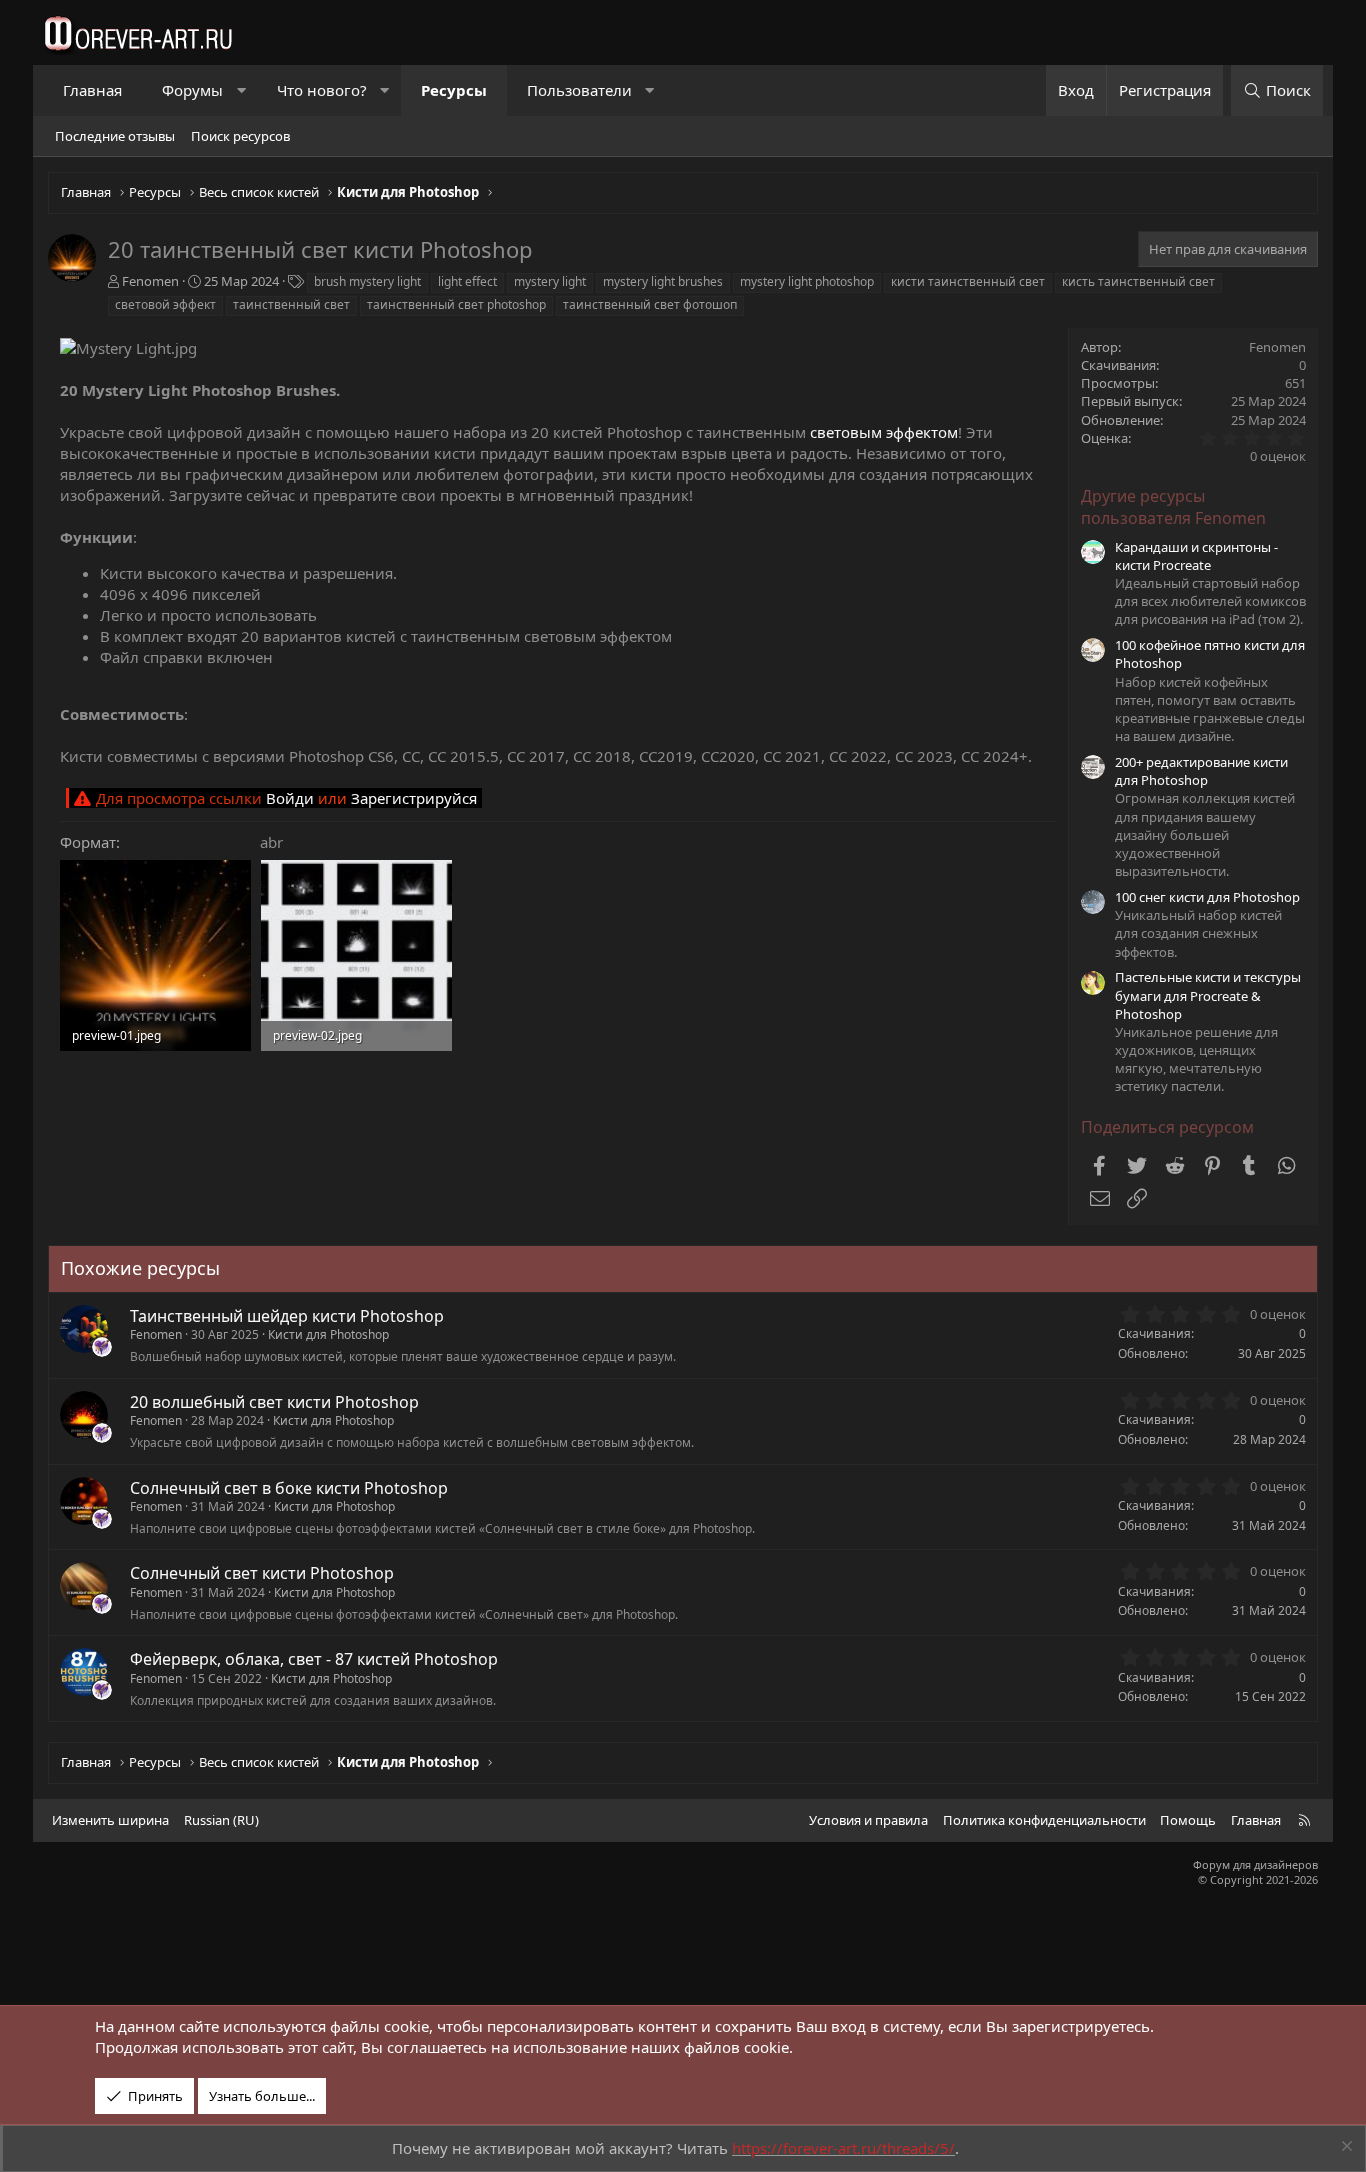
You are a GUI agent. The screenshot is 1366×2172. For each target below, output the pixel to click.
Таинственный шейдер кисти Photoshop (287, 1316)
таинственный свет (291, 304)
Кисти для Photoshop (328, 1334)
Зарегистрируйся (414, 798)
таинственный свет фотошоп (650, 304)
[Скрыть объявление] (1344, 2148)
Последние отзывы (115, 136)
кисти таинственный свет (968, 281)
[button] (241, 90)
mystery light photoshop (807, 281)
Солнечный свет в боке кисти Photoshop (289, 1488)
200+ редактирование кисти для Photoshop (1201, 771)
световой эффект (165, 304)
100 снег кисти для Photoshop (1207, 897)
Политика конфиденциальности (1044, 1820)
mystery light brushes (663, 281)
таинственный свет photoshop (456, 304)
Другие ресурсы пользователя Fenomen (1173, 507)
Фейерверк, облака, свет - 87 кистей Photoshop (314, 1659)
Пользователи (579, 90)
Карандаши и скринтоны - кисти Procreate (1196, 556)
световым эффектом (884, 432)
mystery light (550, 281)
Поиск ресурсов (240, 136)
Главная (92, 90)
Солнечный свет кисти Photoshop (262, 1573)
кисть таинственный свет (1138, 281)
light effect (467, 281)
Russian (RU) (221, 1820)
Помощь (1188, 1820)
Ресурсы (454, 90)
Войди (290, 798)
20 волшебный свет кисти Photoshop (274, 1402)
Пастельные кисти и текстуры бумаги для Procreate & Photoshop (1208, 995)
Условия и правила (868, 1820)
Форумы (192, 90)
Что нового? (322, 90)
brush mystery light (367, 281)
